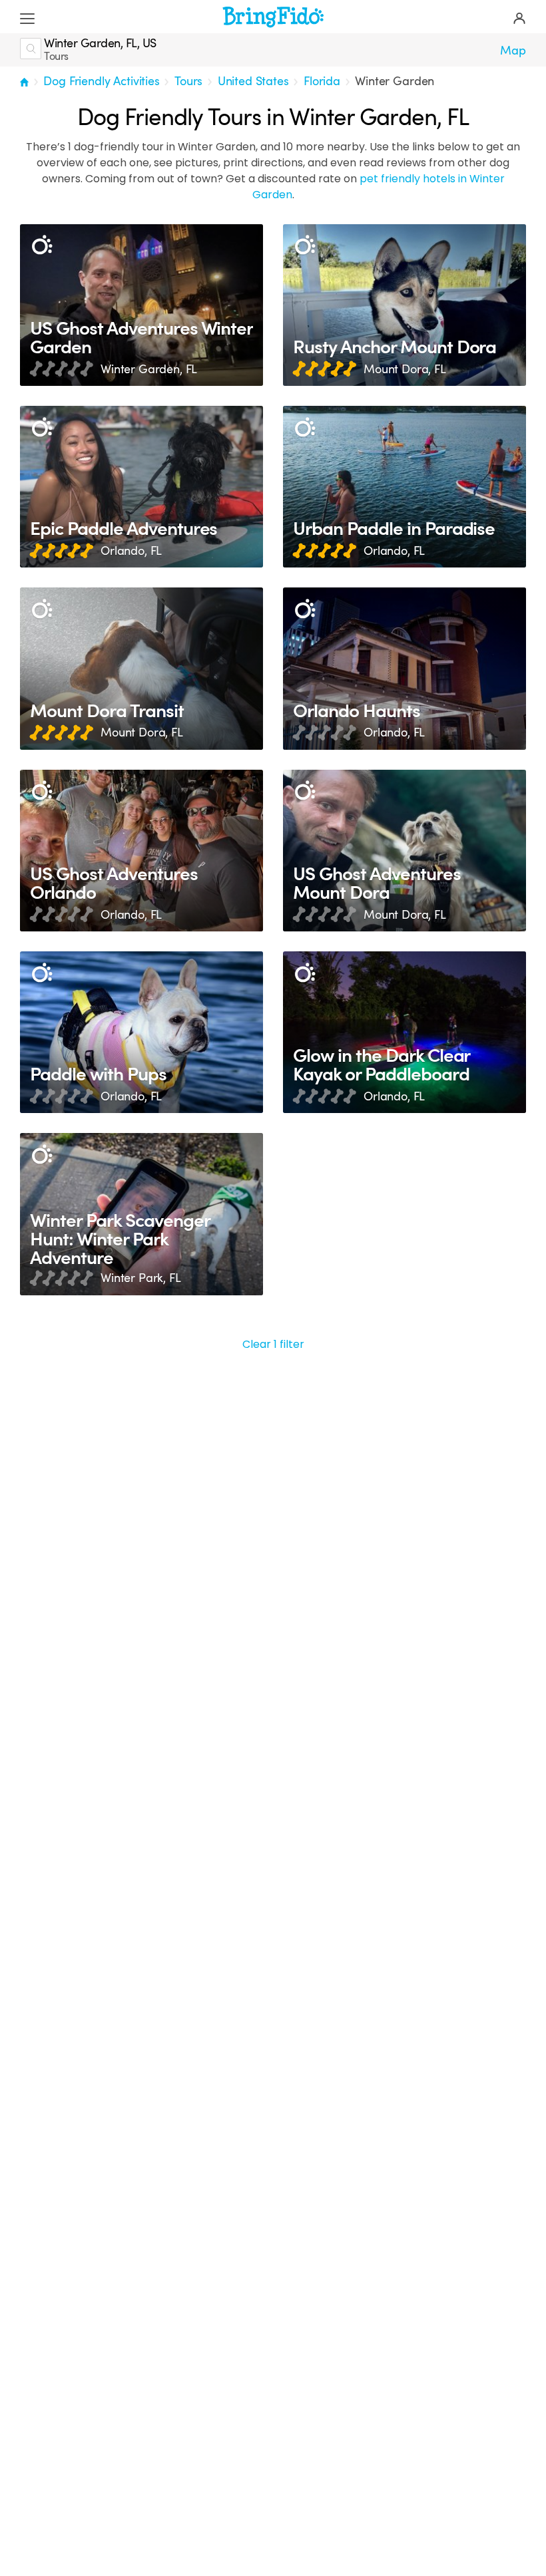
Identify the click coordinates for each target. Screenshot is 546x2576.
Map (513, 51)
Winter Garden (395, 81)
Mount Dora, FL (405, 369)
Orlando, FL (131, 551)
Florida (322, 81)
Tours (188, 81)
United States (253, 81)
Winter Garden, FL (149, 369)
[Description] (42, 246)
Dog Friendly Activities (101, 81)
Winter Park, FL (141, 1278)
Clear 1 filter (273, 1344)
